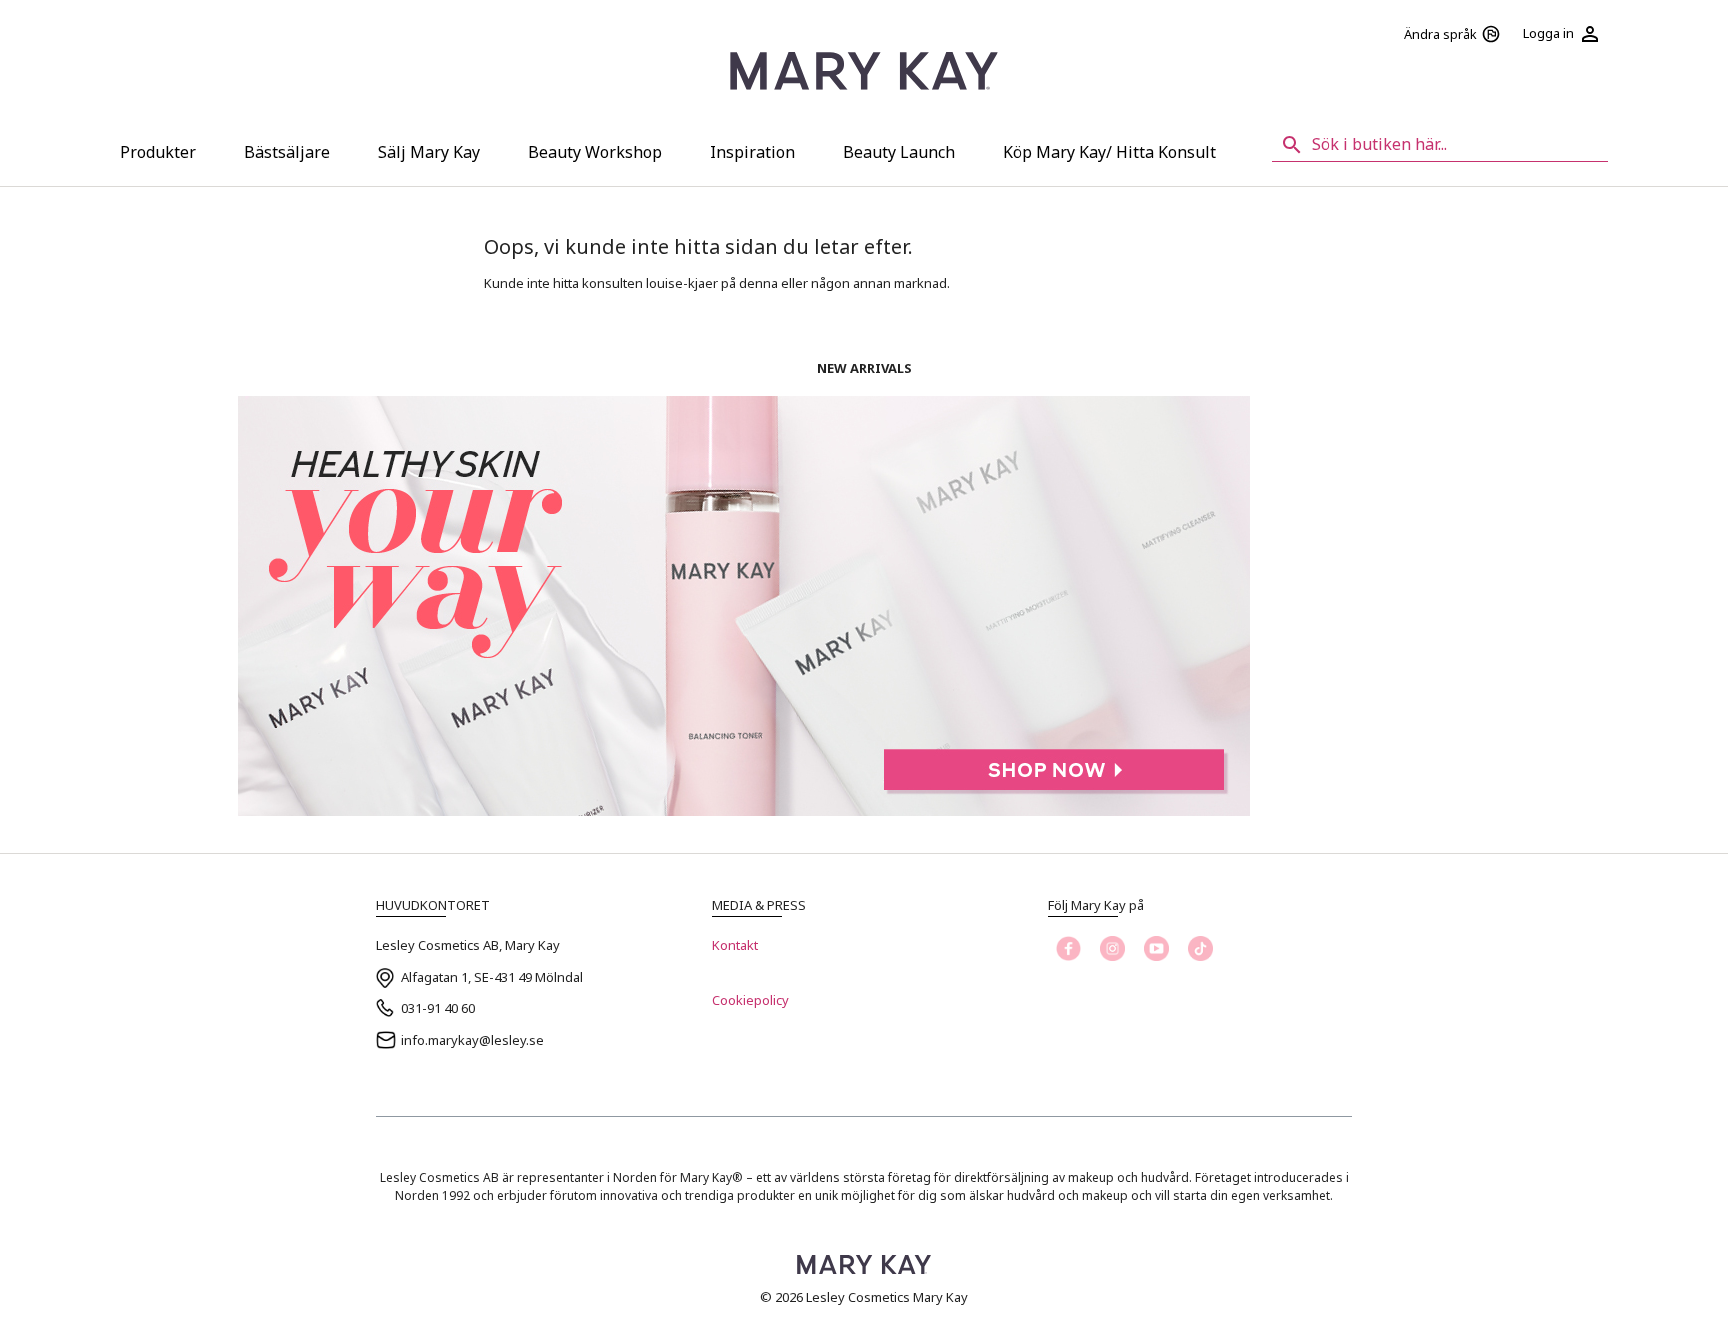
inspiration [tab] (752, 152)
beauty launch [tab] (899, 152)
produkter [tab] (158, 152)
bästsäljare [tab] (287, 152)
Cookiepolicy (750, 1000)
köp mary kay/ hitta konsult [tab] (1109, 152)
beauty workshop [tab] (595, 152)
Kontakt (735, 945)
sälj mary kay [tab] (429, 152)
